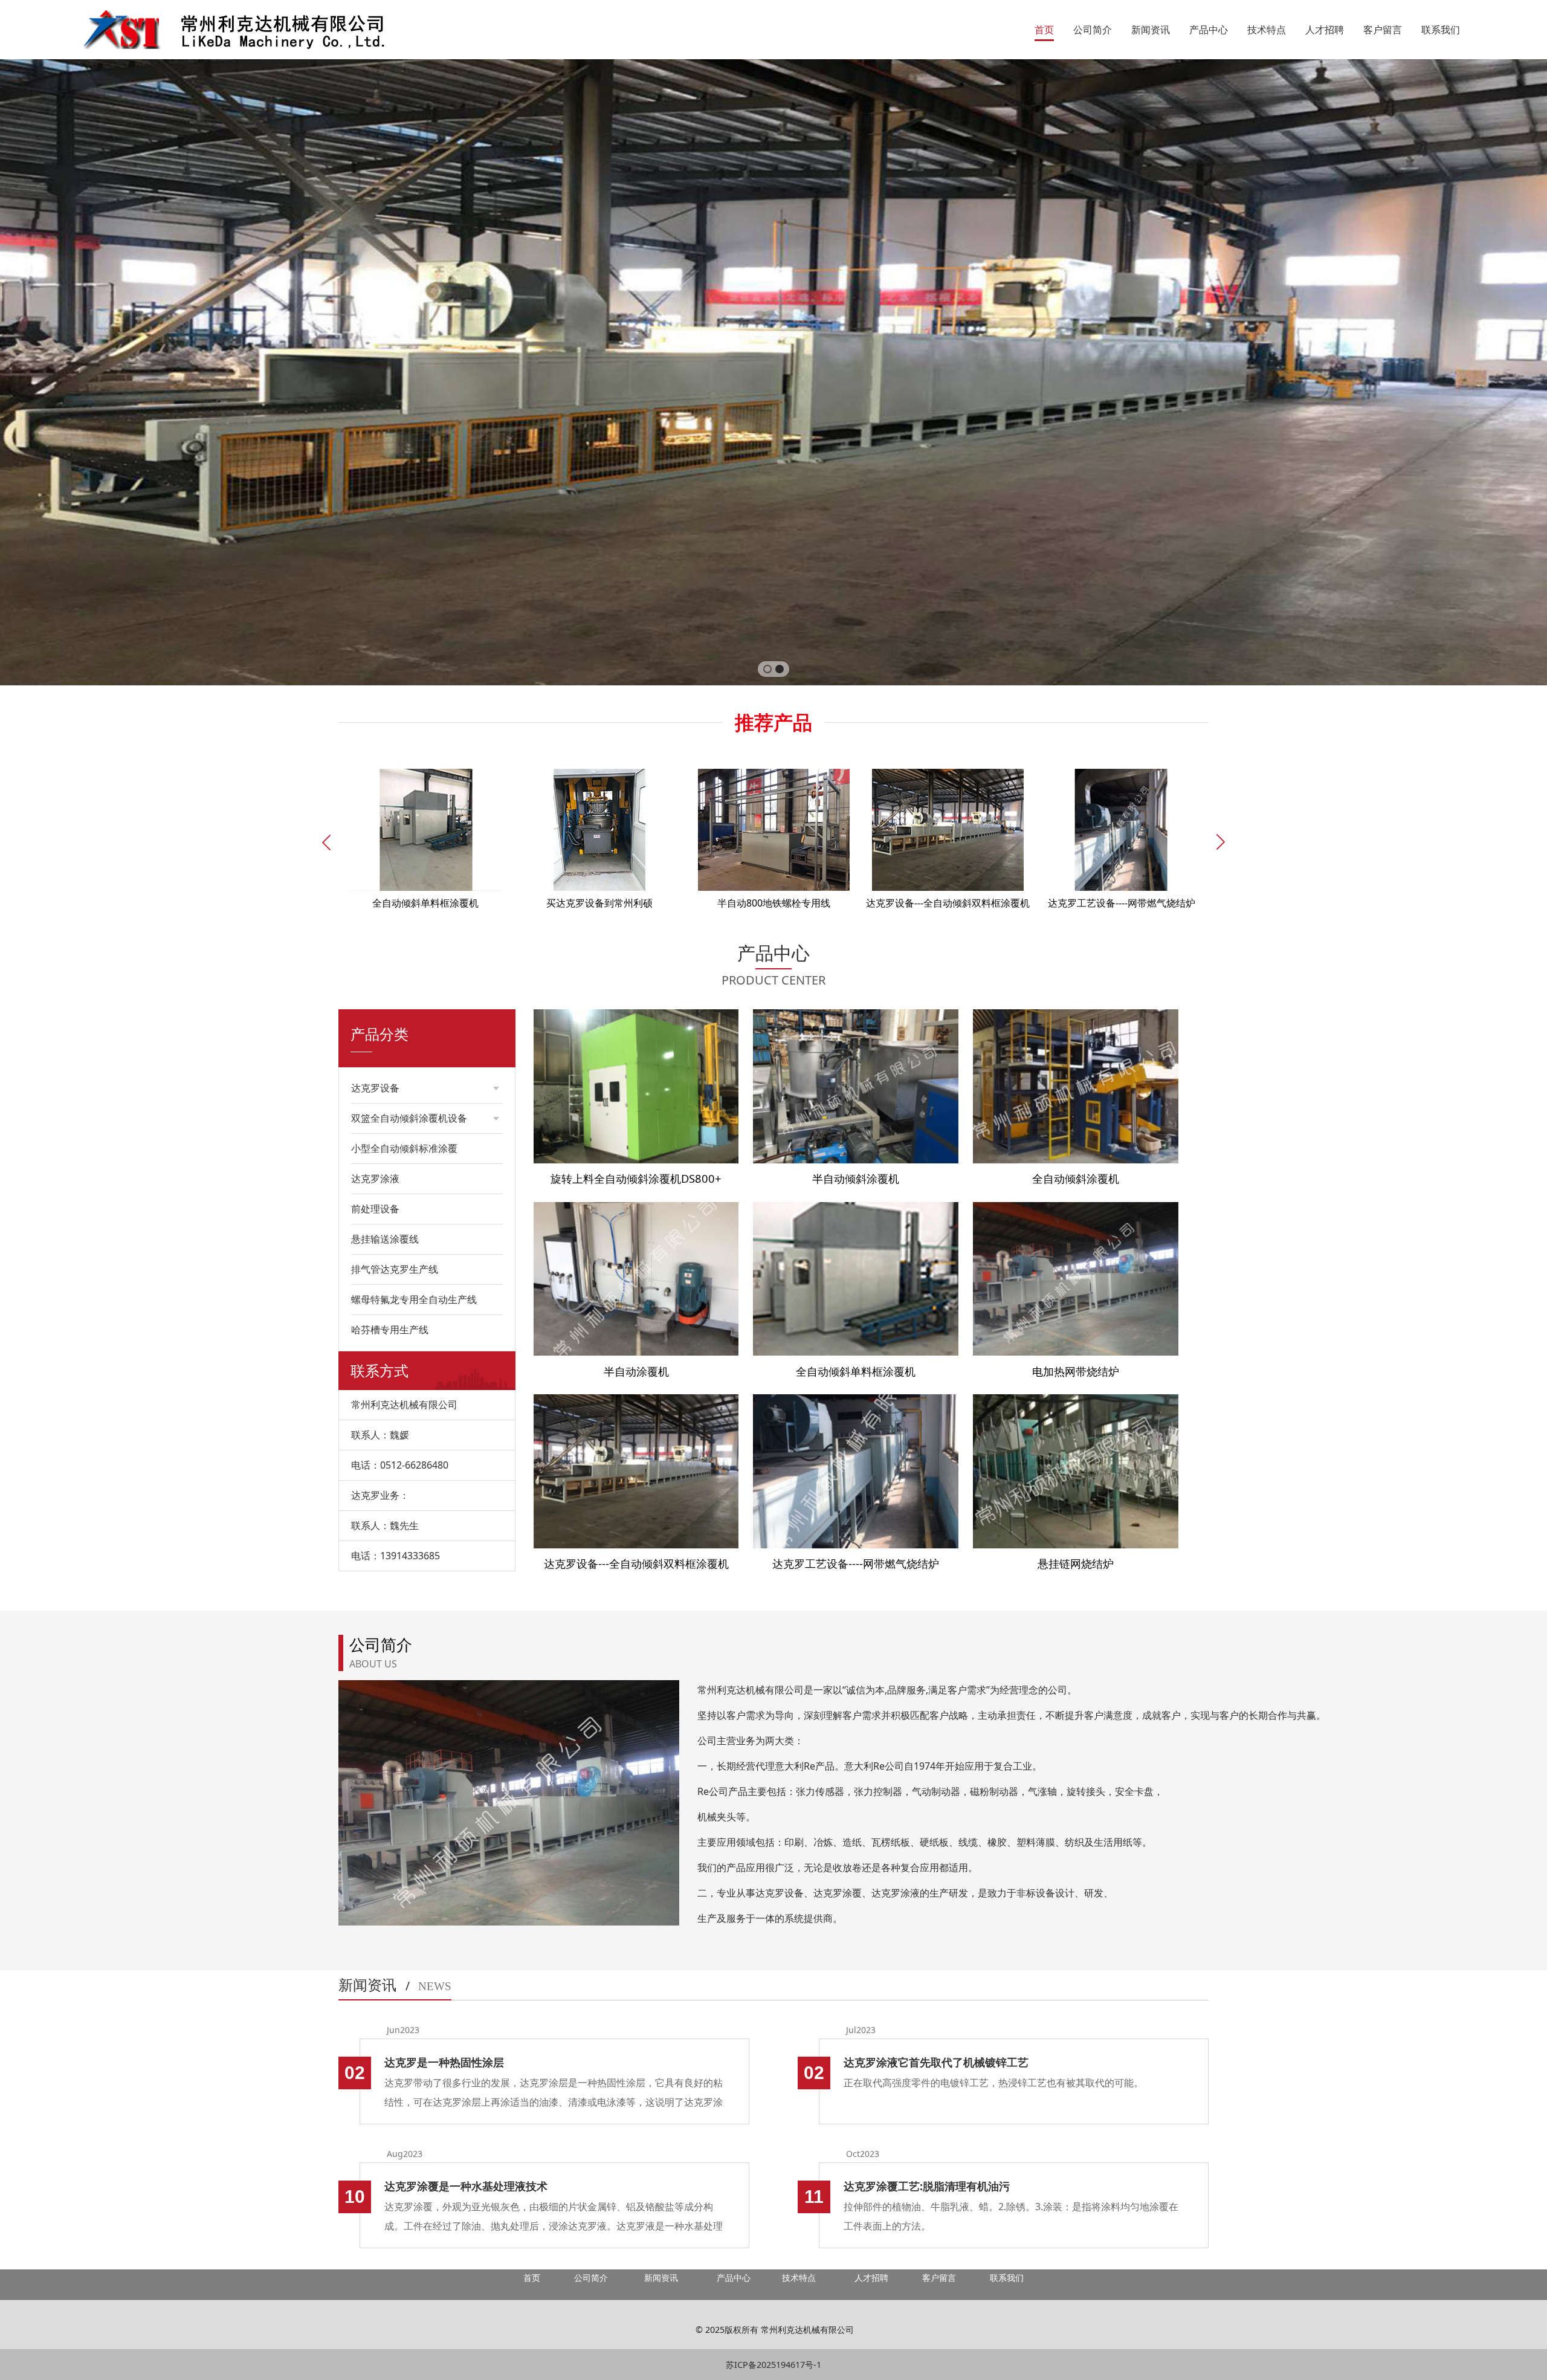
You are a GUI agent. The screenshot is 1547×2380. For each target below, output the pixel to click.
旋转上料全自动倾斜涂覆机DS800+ (636, 1178)
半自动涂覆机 (636, 1371)
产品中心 (1209, 30)
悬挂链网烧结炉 (1076, 1563)
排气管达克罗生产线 (395, 1269)
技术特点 (1267, 30)
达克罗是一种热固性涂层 (444, 2062)
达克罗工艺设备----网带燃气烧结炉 (856, 1563)
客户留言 (1383, 30)
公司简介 (1093, 30)
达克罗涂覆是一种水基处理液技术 (466, 2186)
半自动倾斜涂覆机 (856, 1178)
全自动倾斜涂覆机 (1076, 1178)
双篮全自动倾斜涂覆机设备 (409, 1118)
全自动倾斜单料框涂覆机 (856, 1371)
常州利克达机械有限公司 (404, 1405)
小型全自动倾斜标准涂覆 (404, 1148)
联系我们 (1441, 30)
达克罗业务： (380, 1495)
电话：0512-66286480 (400, 1465)
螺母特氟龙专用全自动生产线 (414, 1299)
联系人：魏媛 (380, 1435)
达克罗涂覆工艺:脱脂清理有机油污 (927, 2186)
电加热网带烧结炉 (1076, 1371)
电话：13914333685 (396, 1556)
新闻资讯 (1151, 30)
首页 (1044, 30)
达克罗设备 (375, 1088)
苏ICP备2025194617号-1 (773, 2365)
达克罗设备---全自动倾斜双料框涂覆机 (636, 1563)
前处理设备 (375, 1209)
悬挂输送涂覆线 (385, 1239)
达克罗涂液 (375, 1179)
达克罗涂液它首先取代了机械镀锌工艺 (936, 2062)
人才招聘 (1325, 30)
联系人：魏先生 (385, 1525)
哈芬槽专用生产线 (390, 1330)
